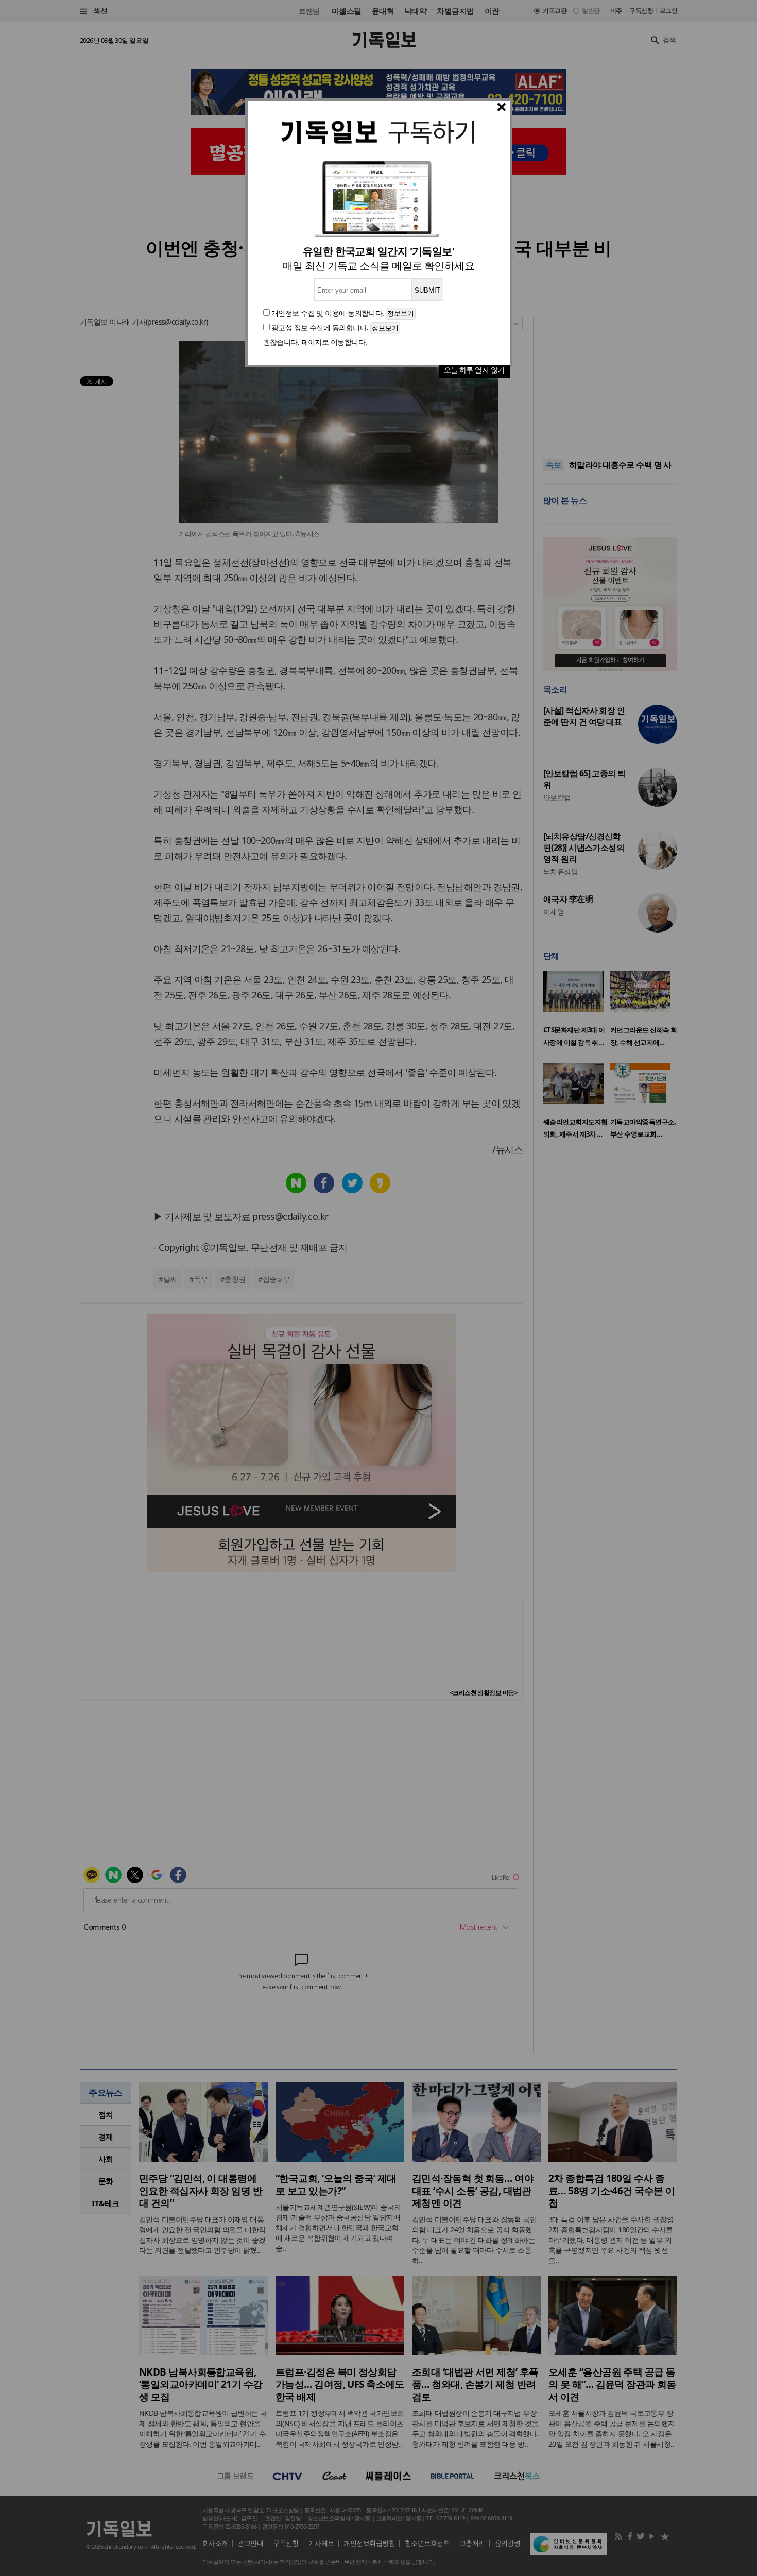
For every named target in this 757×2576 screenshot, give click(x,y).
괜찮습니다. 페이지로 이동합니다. (315, 342)
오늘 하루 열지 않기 (474, 370)
